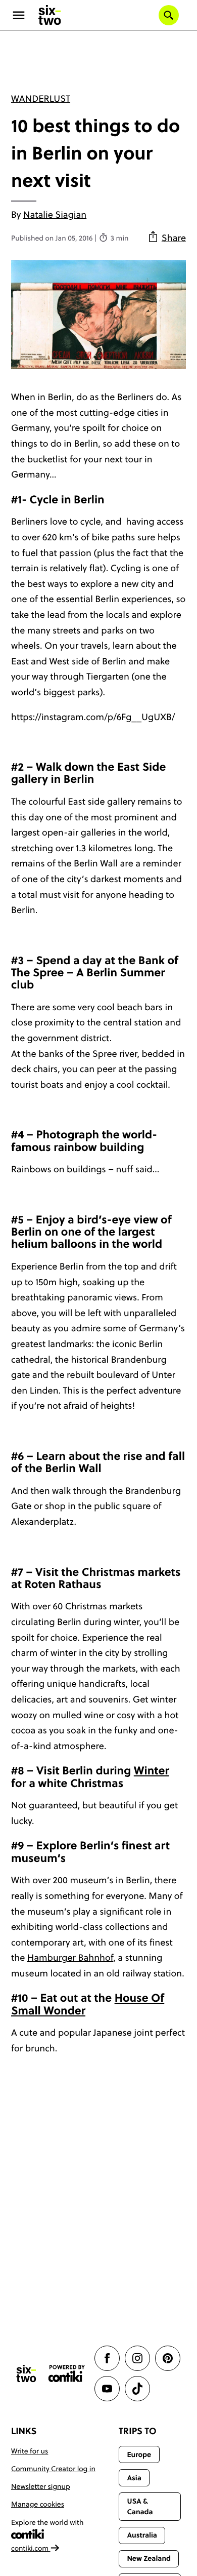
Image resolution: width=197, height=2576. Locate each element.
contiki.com (31, 2548)
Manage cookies (38, 2504)
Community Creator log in (53, 2469)
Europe (139, 2454)
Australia (142, 2535)
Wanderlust (41, 98)
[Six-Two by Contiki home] (50, 15)
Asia (134, 2478)
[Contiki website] (67, 2374)
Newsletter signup (41, 2486)
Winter (152, 1771)
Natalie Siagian (55, 214)
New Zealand (149, 2558)
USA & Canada (140, 2506)
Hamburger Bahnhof (70, 1957)
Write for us (30, 2451)
